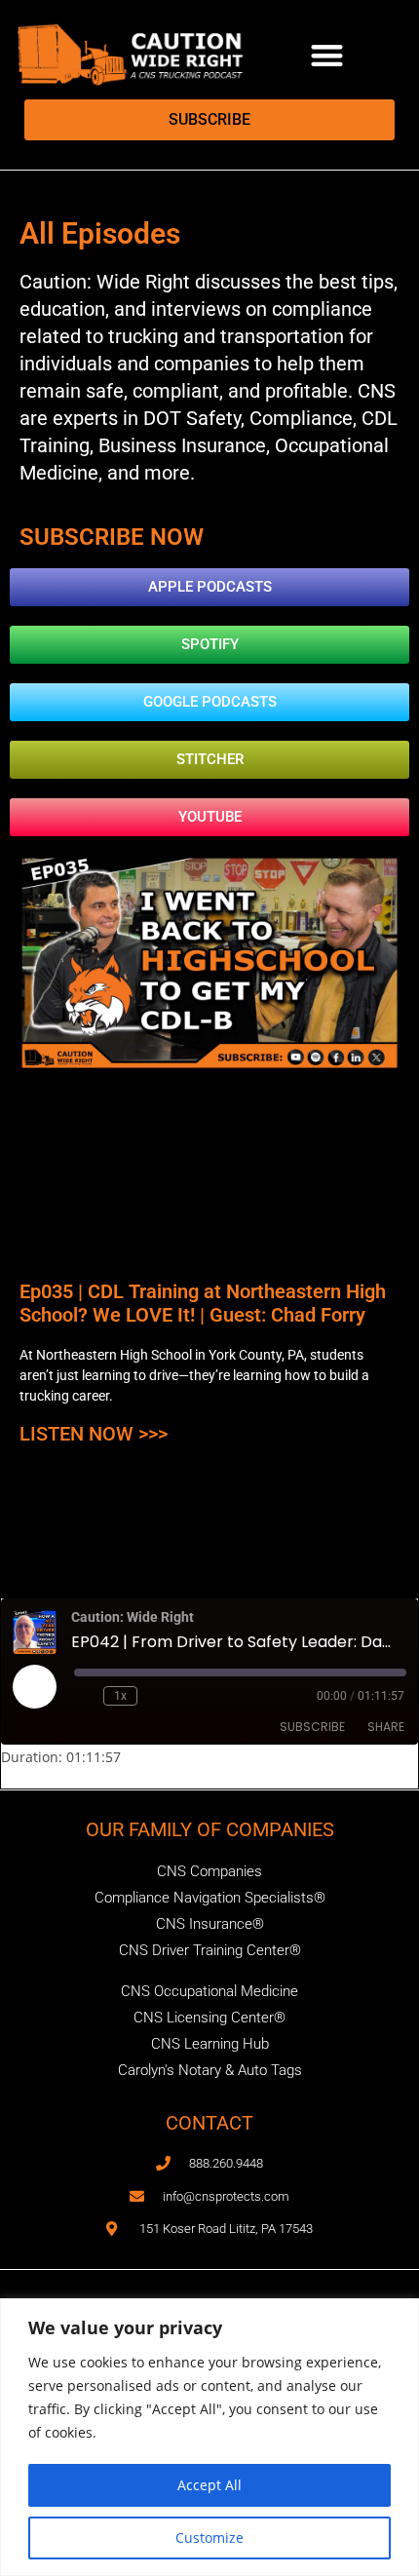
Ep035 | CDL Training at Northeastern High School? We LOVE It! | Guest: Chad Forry (203, 1303)
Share (386, 1727)
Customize (209, 2538)
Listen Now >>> (94, 1434)
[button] (327, 55)
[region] (209, 2437)
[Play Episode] (34, 1686)
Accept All (209, 2485)
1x (120, 1696)
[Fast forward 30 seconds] (156, 1696)
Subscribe (312, 1727)
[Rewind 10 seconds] (85, 1696)
